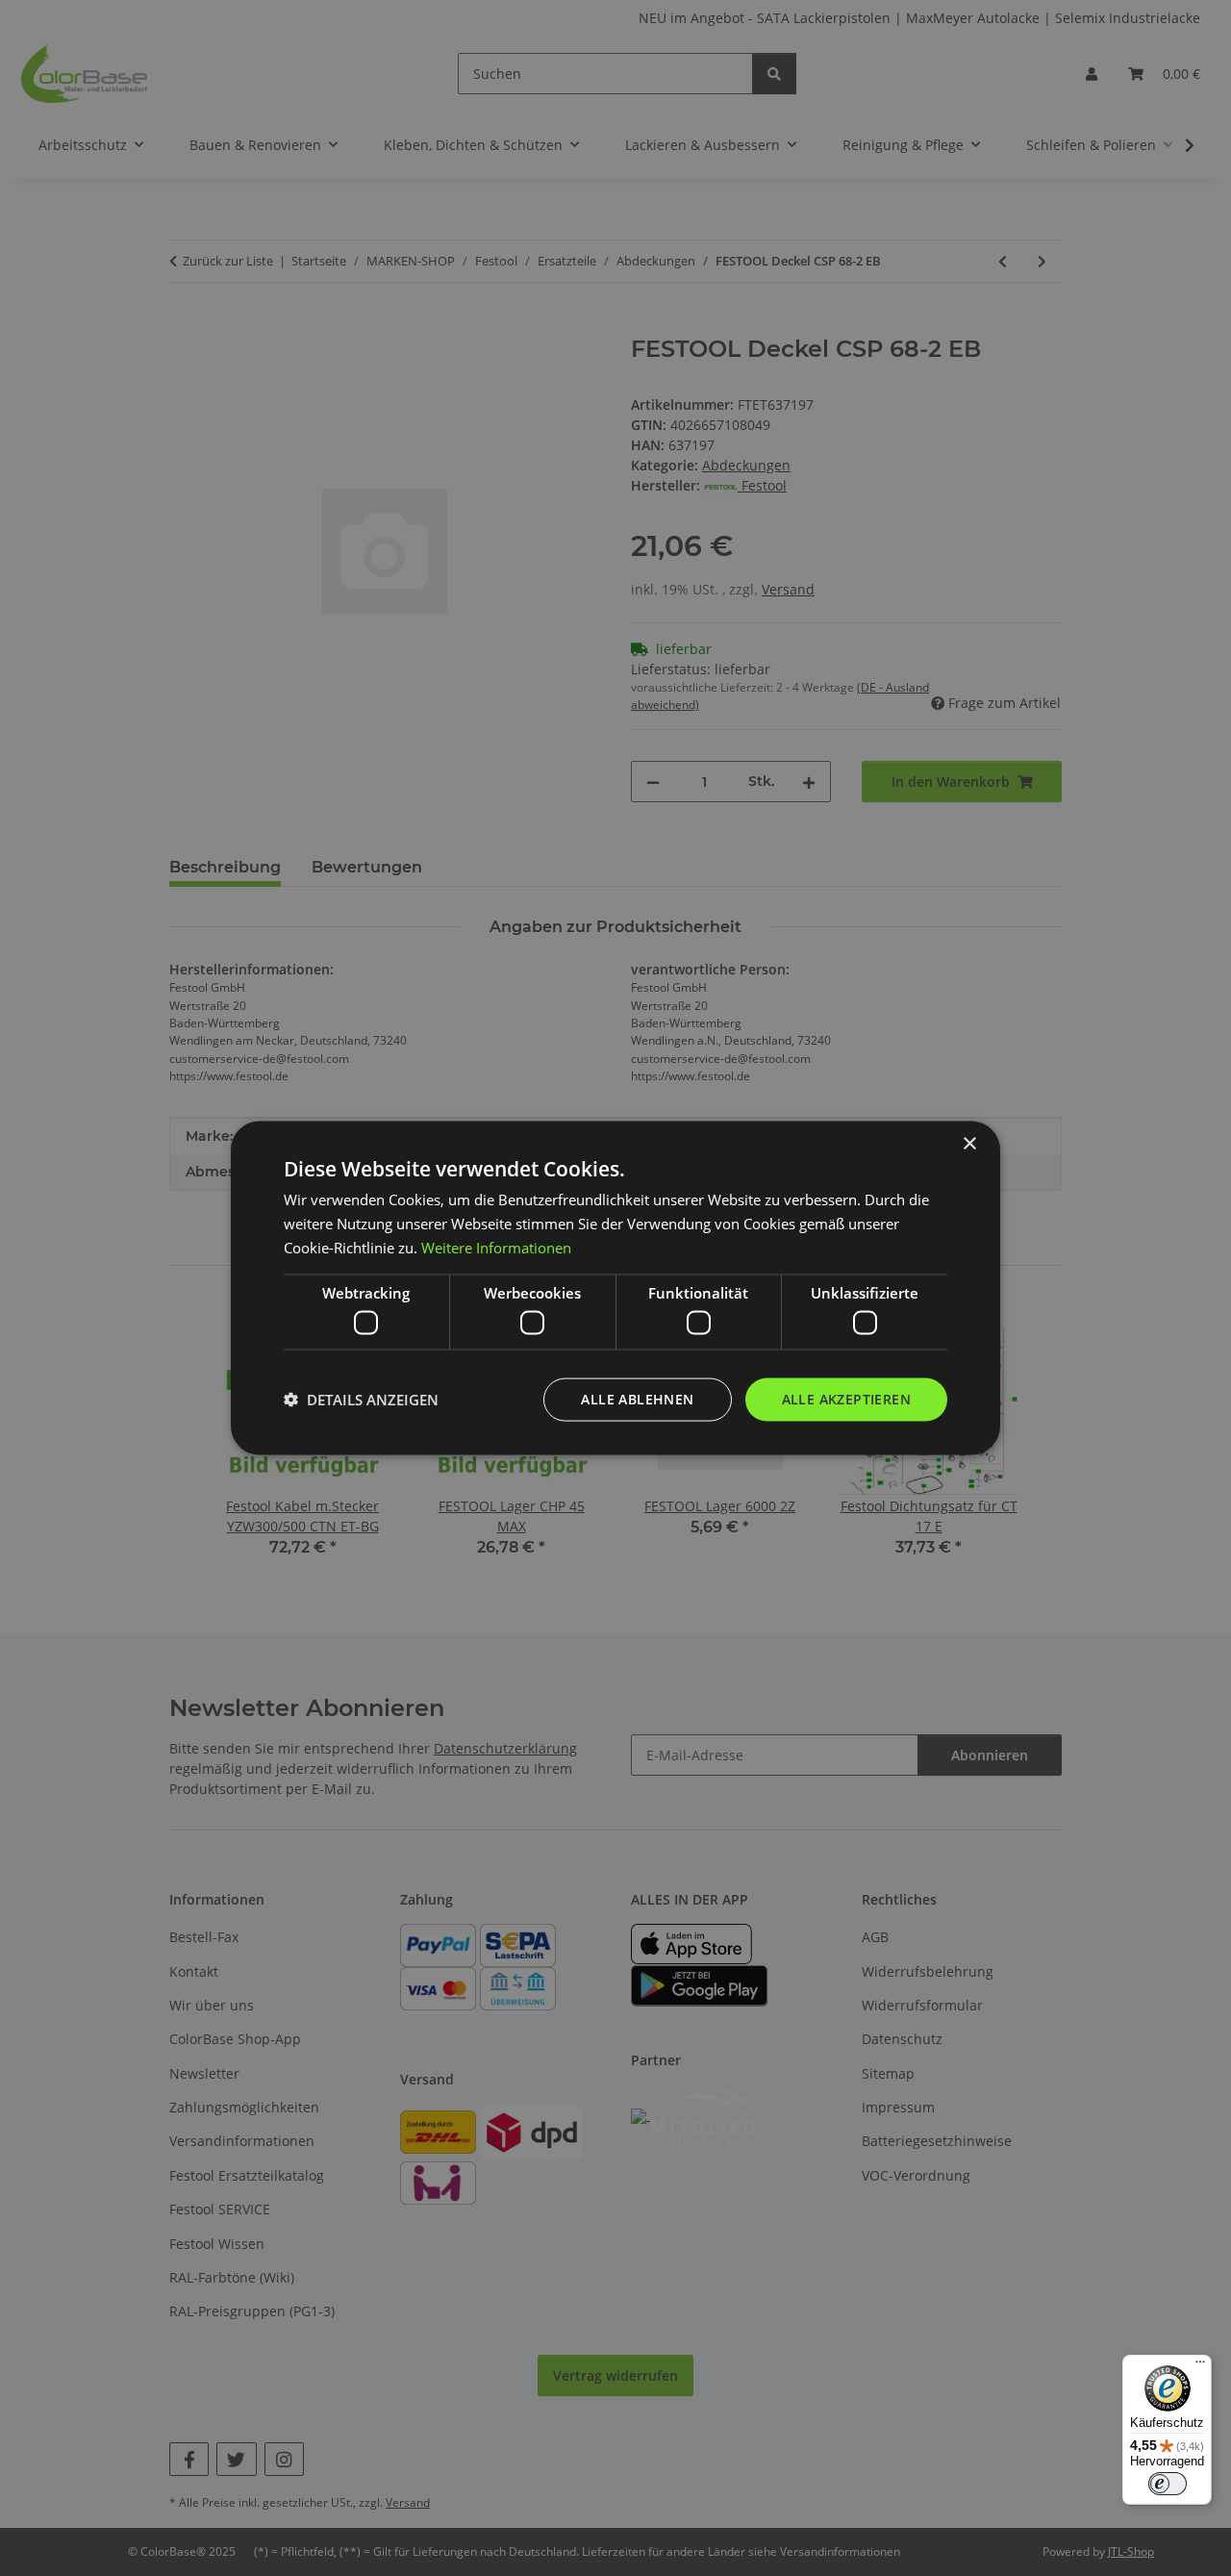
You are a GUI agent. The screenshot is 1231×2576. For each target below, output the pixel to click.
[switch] (1168, 2484)
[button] (361, 1400)
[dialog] (615, 1288)
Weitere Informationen (496, 1247)
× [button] (969, 1144)
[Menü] (1200, 2366)
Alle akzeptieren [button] (846, 1399)
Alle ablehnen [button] (637, 1399)
